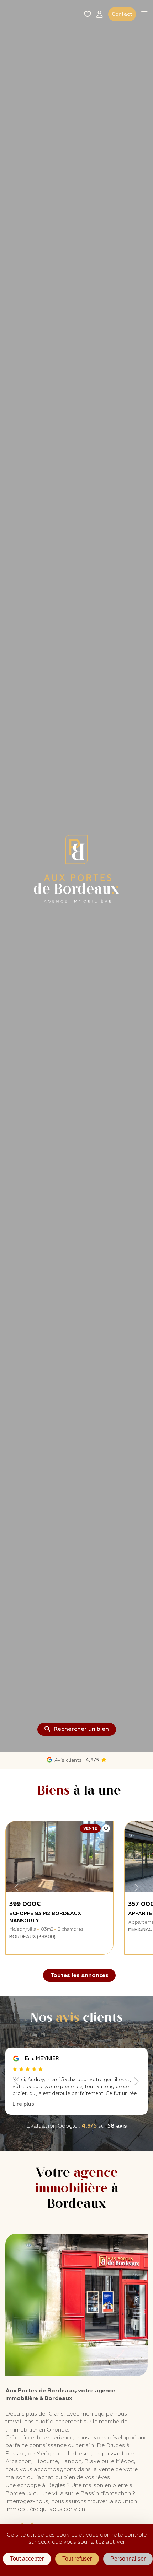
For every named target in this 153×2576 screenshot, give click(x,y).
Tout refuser (77, 2559)
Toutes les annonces (79, 1975)
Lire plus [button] (23, 2104)
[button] (144, 14)
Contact (122, 14)
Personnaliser (128, 2559)
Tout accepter (27, 2559)
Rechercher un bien (81, 1729)
